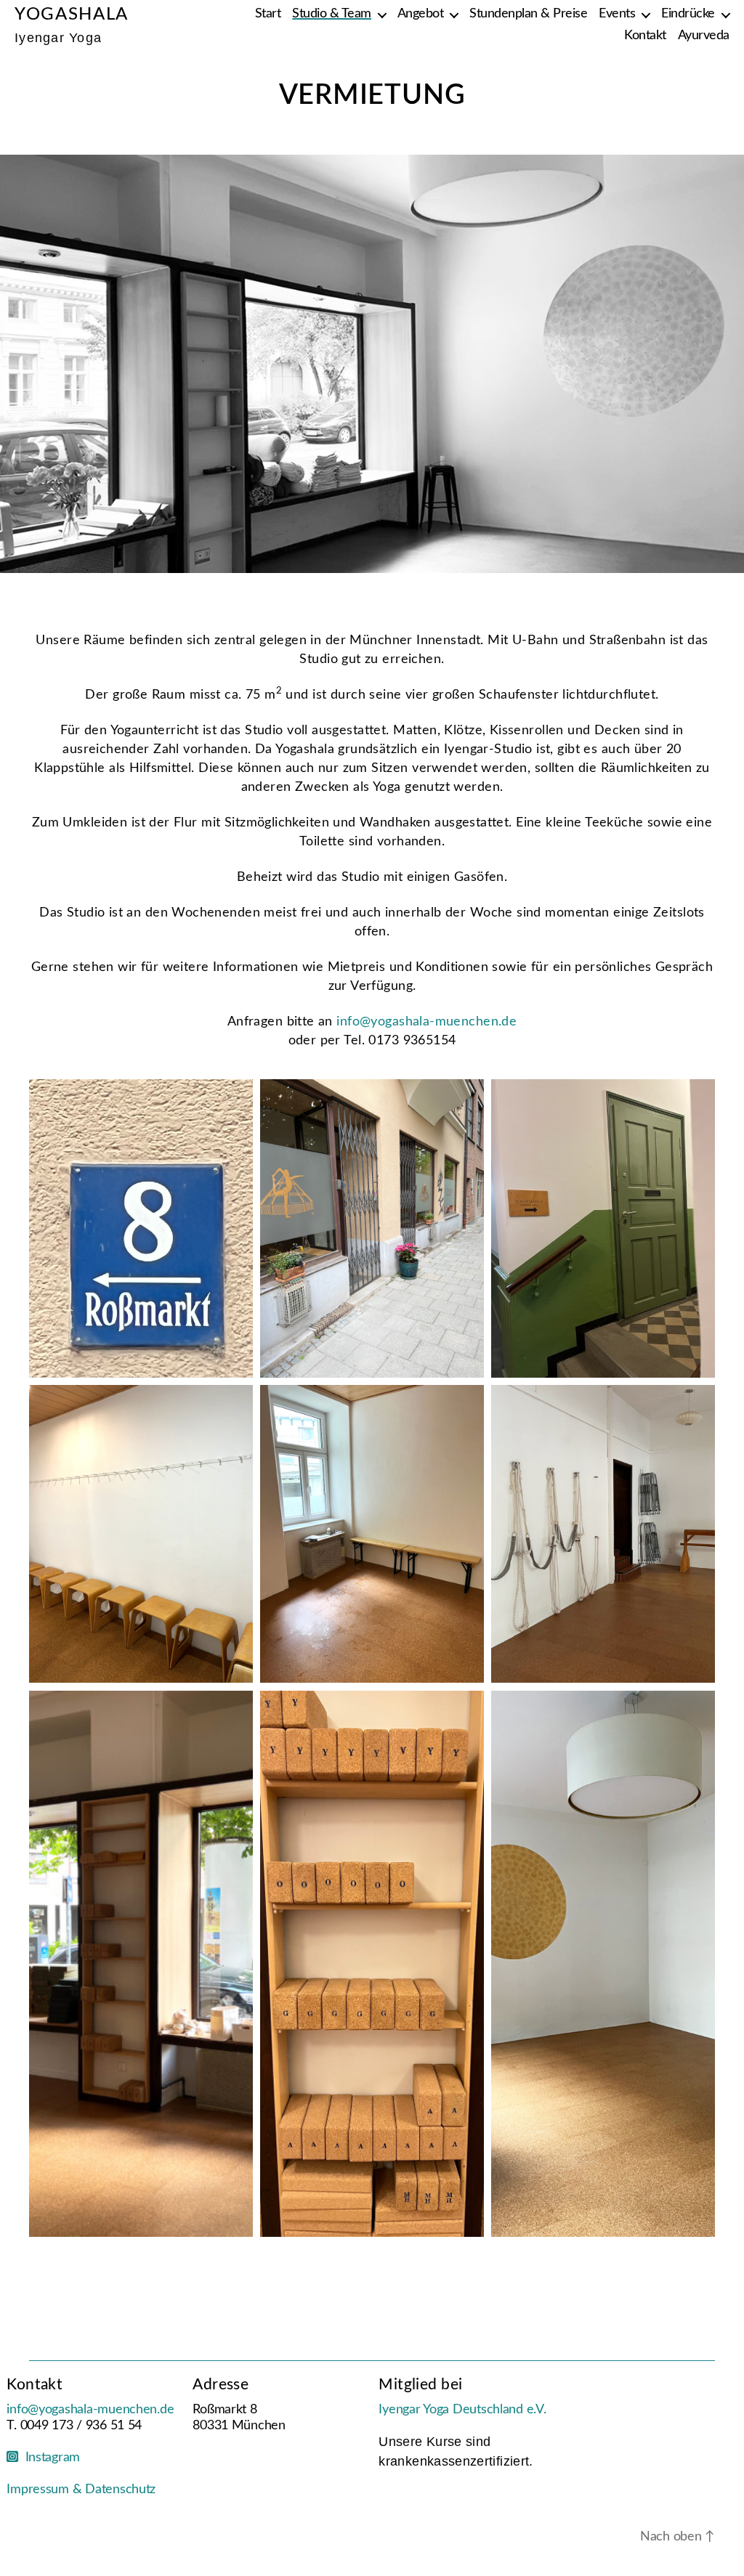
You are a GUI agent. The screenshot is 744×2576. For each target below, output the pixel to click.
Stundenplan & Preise (528, 14)
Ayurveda (704, 36)
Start (268, 14)
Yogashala (72, 15)
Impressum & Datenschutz (81, 2490)
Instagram (49, 2458)
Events (617, 14)
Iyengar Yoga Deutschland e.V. (462, 2410)
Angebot (421, 14)
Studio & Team (332, 14)
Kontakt (645, 36)
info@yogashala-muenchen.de (426, 1021)
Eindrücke (688, 14)
